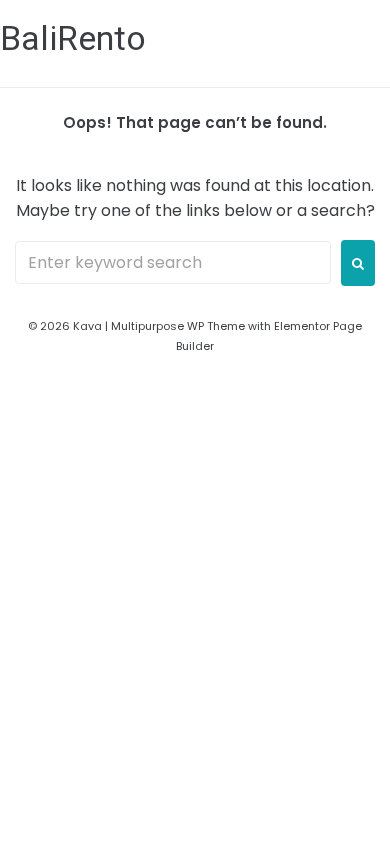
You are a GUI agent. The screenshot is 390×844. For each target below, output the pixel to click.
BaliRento (73, 38)
